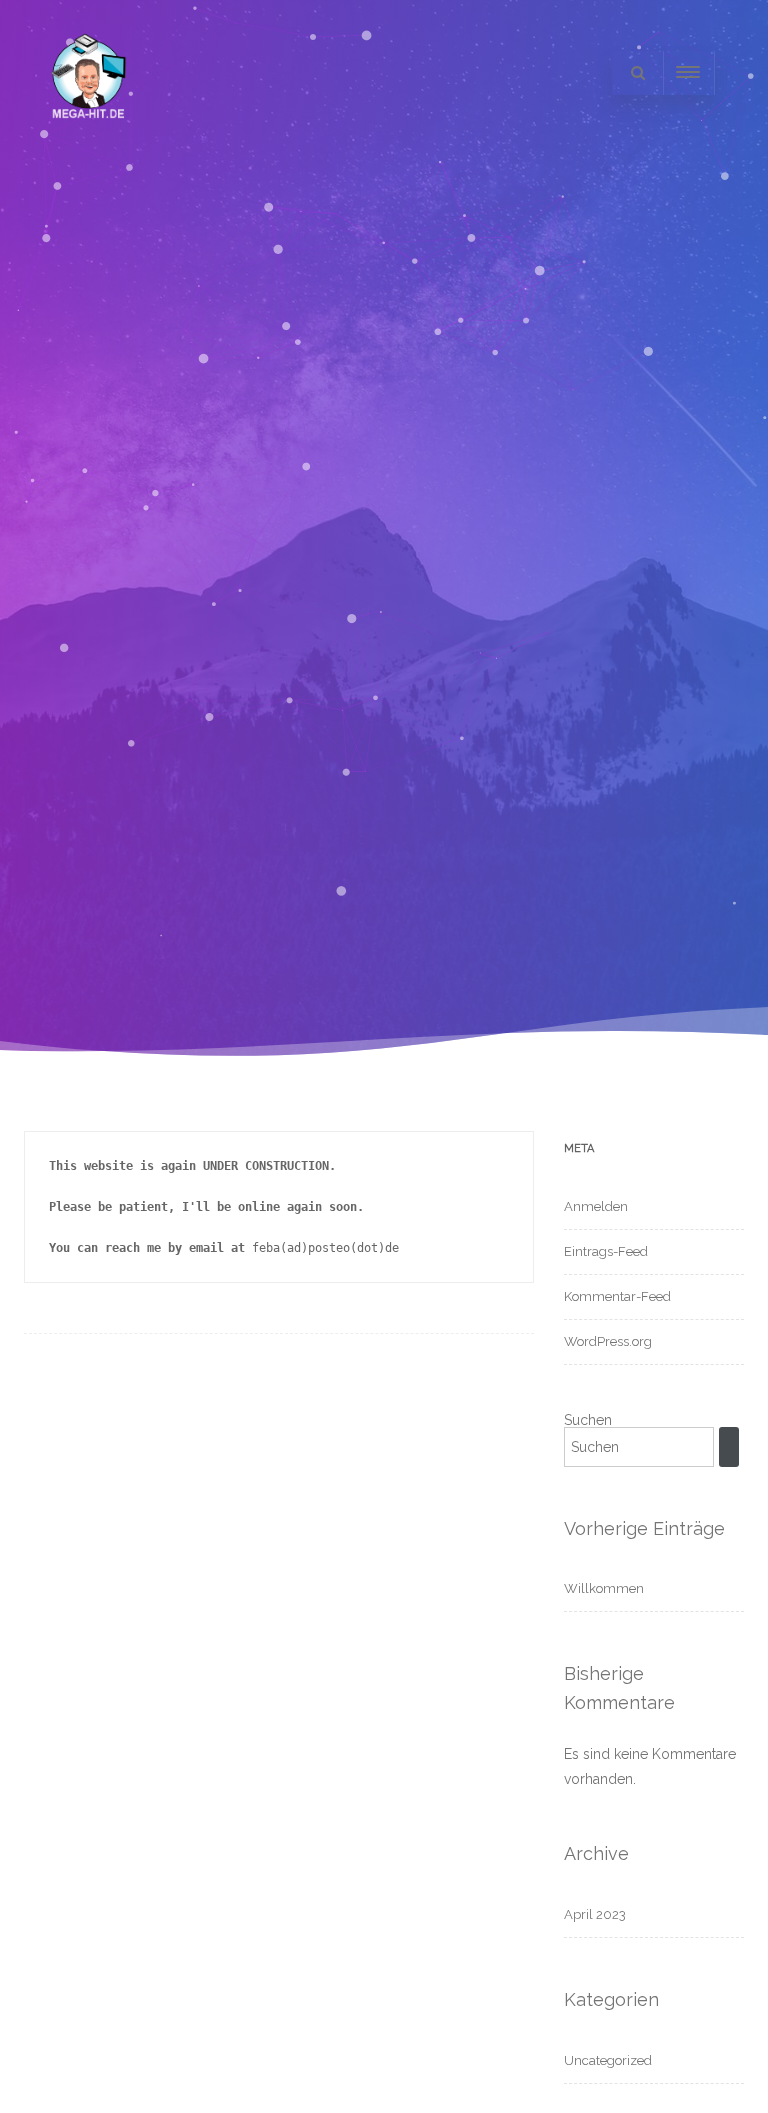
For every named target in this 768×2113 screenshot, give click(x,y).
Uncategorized (608, 2060)
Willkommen (604, 1588)
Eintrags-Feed (606, 1251)
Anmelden (596, 1206)
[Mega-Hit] (89, 138)
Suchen (588, 1420)
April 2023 (595, 1914)
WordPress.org (608, 1341)
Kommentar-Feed (617, 1296)
